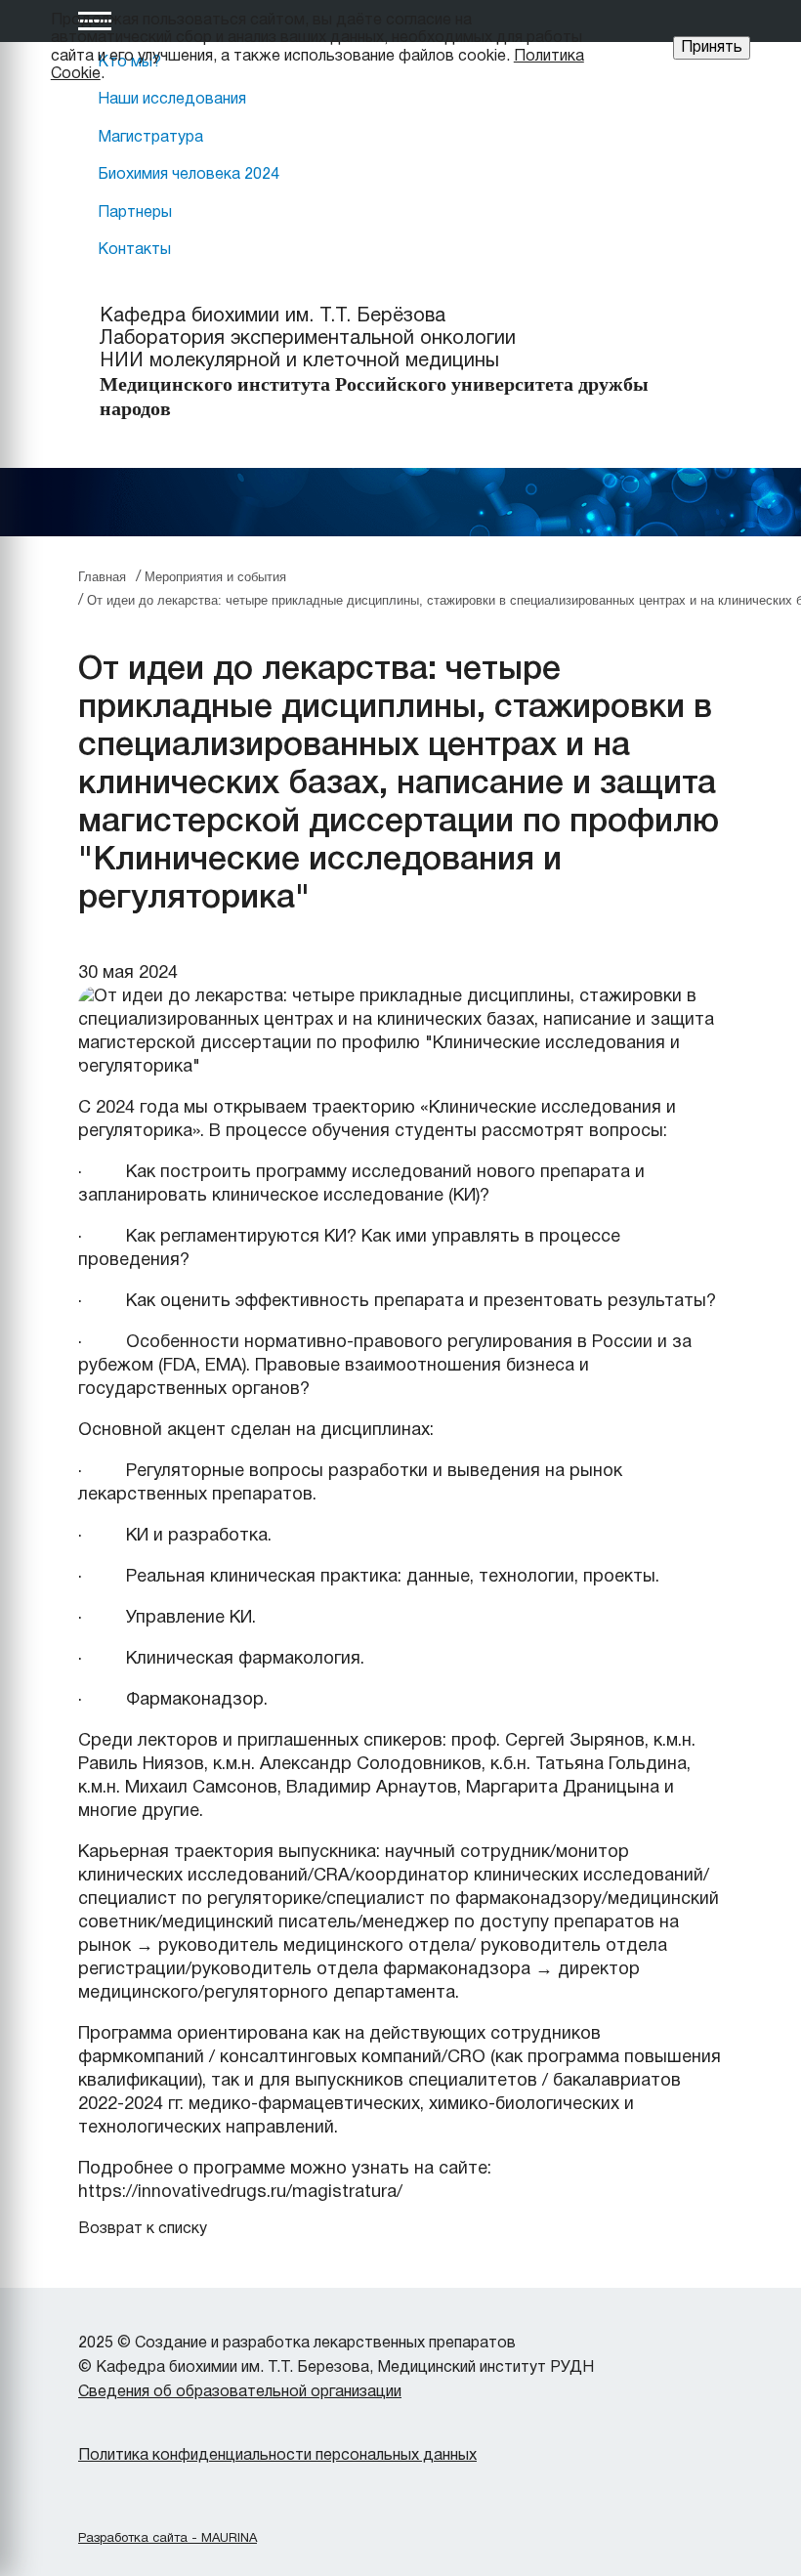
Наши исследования (172, 100)
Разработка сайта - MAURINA (168, 2539)
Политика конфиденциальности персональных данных (277, 2456)
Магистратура (150, 138)
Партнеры (135, 213)
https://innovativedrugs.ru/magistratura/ (240, 2193)
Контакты (134, 250)
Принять (712, 48)
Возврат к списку (143, 2229)
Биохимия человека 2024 (189, 175)
